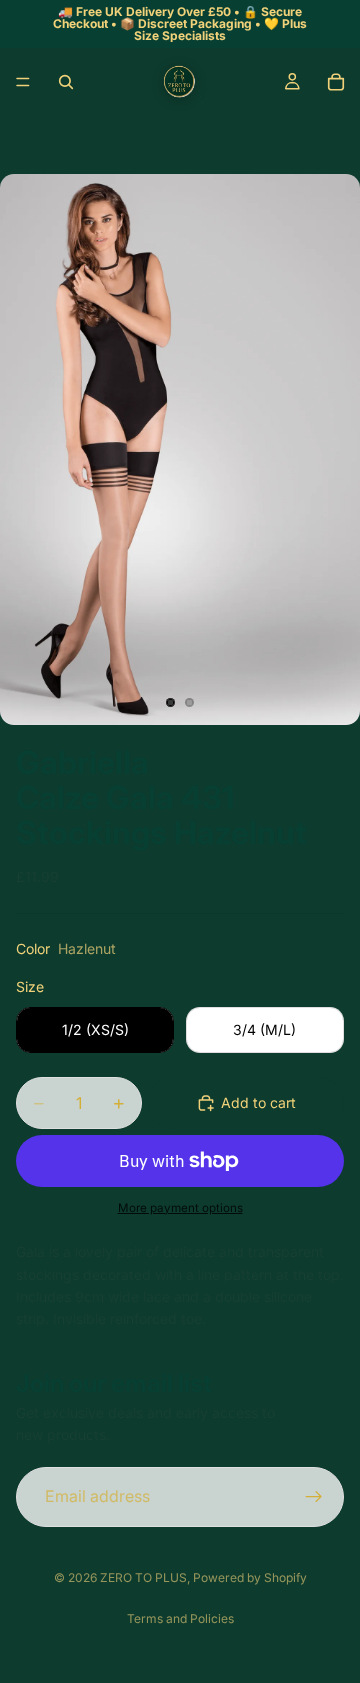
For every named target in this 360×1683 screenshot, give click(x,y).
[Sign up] (314, 1497)
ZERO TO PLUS (143, 1577)
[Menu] (23, 82)
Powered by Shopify (250, 1577)
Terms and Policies (180, 1618)
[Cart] (336, 82)
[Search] (66, 82)
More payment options (180, 1208)
